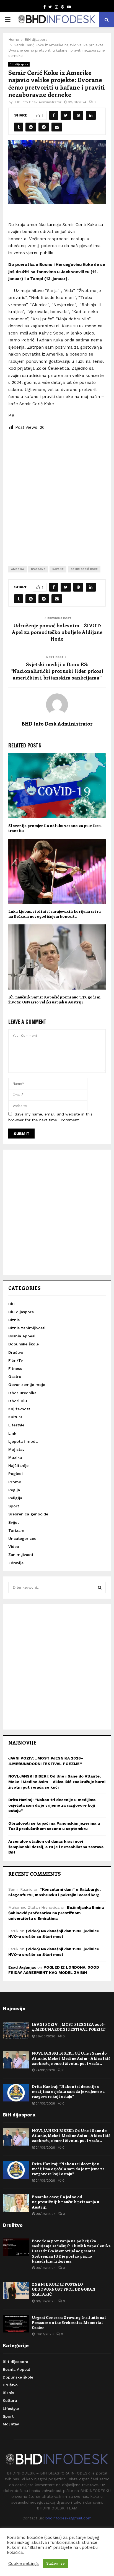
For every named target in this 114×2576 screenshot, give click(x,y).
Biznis (14, 1320)
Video (14, 1546)
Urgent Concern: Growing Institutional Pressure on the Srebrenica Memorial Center (69, 2322)
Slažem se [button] (55, 2563)
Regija (14, 1490)
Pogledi (15, 1474)
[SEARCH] (100, 1588)
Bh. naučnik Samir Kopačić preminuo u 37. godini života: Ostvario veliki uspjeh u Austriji (55, 999)
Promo (15, 1482)
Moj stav (16, 1449)
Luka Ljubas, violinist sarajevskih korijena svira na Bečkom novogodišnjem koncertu (55, 914)
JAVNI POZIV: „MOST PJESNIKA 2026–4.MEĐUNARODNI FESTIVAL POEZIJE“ (69, 2027)
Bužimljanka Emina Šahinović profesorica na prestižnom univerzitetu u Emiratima (56, 1913)
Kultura (15, 1417)
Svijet (14, 1522)
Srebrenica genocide (28, 1514)
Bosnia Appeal (22, 1336)
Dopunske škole (24, 1344)
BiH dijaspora (19, 64)
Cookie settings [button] (24, 2564)
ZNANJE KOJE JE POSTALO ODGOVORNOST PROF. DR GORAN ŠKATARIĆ (64, 2289)
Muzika (15, 1457)
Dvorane (38, 569)
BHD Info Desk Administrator (37, 102)
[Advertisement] (57, 494)
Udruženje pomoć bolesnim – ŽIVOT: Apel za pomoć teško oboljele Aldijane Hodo (57, 632)
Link (12, 1433)
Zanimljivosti (21, 1555)
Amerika (18, 569)
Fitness (15, 1368)
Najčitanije (18, 1466)
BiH (11, 1304)
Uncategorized (22, 1538)
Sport (14, 1506)
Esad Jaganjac (22, 1967)
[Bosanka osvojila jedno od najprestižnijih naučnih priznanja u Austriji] (16, 2203)
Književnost (19, 1409)
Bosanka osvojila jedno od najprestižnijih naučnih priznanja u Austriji (65, 2202)
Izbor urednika (22, 1393)
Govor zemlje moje (27, 1385)
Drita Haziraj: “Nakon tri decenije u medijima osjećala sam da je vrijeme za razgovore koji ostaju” (52, 1805)
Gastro (15, 1376)
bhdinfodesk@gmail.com (68, 2518)
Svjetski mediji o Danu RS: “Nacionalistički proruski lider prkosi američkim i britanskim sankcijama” (57, 671)
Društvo (16, 1352)
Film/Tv (15, 1360)
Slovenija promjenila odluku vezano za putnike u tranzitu (55, 828)
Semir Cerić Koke (84, 569)
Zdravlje (16, 1563)
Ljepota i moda (23, 1441)
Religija (15, 1498)
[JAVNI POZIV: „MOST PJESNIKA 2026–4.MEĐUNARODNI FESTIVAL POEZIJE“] (16, 2031)
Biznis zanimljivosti (27, 1328)
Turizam (16, 1530)
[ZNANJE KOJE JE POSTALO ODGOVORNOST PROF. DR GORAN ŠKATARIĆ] (16, 2290)
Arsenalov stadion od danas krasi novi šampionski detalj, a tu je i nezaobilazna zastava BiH (56, 1847)
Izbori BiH (18, 1401)
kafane (58, 569)
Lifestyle (16, 1425)
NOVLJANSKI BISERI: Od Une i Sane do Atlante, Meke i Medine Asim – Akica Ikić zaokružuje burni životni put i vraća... (71, 2058)
